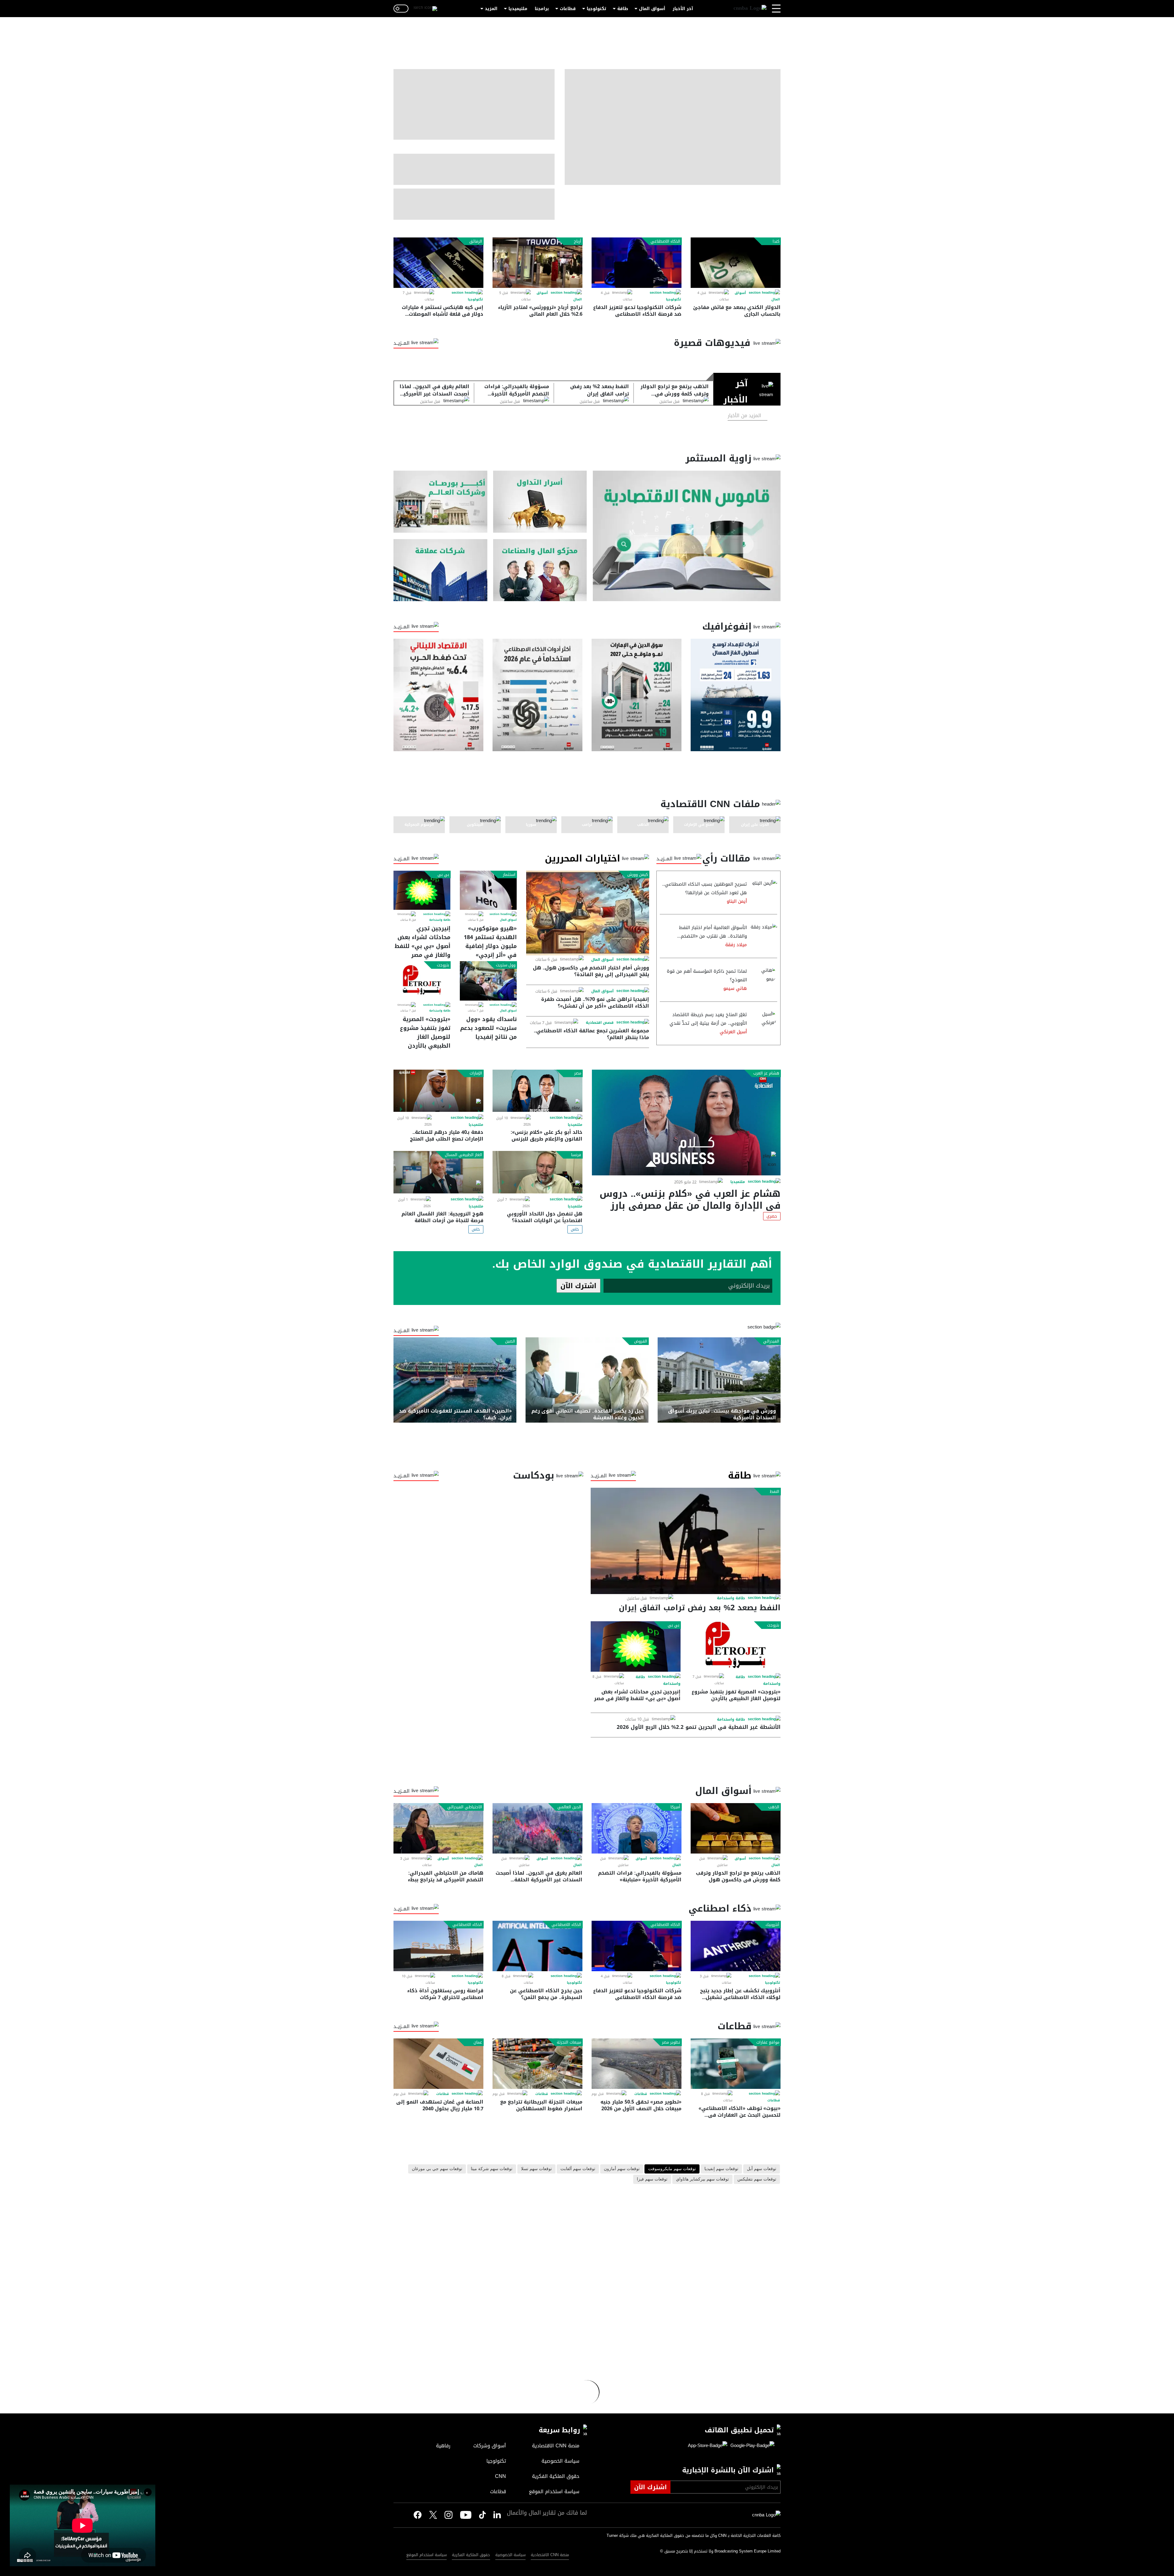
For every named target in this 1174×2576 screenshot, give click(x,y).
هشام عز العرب (766, 1073)
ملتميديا (738, 1182)
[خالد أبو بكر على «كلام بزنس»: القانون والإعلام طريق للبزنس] (537, 1091)
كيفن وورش (638, 875)
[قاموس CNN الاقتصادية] (687, 536)
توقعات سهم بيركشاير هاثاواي (702, 2179)
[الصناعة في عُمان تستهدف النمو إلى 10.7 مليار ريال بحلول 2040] (438, 2064)
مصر (578, 1073)
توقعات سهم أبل (762, 2169)
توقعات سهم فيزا (652, 2179)
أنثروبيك (772, 1925)
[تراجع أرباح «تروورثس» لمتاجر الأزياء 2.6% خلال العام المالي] (537, 263)
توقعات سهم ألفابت (578, 2169)
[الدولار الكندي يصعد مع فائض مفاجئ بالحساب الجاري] (736, 263)
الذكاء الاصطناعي (665, 241)
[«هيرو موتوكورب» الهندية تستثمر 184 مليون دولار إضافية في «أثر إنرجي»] (488, 890)
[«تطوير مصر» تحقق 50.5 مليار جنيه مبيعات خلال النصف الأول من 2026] (637, 2064)
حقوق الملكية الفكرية (471, 2555)
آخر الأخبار (683, 9)
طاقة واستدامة (440, 920)
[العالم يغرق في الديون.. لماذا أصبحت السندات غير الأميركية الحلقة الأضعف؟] (537, 1828)
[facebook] (418, 2515)
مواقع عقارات (768, 2042)
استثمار (509, 875)
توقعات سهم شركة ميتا (492, 2169)
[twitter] (497, 2515)
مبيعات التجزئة (569, 2042)
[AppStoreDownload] (708, 2446)
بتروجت (443, 965)
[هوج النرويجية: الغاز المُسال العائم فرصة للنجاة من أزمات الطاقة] (438, 1172)
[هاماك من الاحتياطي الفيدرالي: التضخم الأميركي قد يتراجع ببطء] (438, 1828)
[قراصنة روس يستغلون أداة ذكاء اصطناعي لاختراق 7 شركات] (438, 1946)
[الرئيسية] (750, 9)
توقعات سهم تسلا (536, 2169)
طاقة (623, 9)
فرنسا (576, 1155)
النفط (775, 1492)
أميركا (675, 1807)
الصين (510, 1341)
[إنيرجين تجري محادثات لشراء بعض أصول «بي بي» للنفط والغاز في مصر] (422, 890)
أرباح (578, 241)
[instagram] (449, 2515)
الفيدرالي (771, 1341)
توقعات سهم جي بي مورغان (437, 2169)
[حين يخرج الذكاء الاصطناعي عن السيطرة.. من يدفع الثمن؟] (537, 1946)
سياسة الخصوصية (510, 2555)
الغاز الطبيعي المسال (463, 1155)
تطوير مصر (671, 2042)
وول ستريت (506, 965)
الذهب (774, 1807)
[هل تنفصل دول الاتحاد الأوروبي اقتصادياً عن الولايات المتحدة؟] (537, 1172)
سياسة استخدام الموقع (426, 2555)
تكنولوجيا (596, 9)
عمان (478, 2042)
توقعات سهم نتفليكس (757, 2179)
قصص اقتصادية (600, 1023)
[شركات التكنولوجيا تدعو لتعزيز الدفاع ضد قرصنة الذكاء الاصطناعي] (637, 263)
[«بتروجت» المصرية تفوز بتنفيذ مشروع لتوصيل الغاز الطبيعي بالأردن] (422, 981)
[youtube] (466, 2515)
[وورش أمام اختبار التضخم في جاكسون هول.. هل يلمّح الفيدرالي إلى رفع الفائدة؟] (588, 913)
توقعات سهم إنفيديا (721, 2169)
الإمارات (476, 1073)
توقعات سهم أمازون (622, 2169)
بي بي (443, 875)
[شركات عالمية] (440, 570)
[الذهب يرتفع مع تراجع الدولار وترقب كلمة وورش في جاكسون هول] (736, 1828)
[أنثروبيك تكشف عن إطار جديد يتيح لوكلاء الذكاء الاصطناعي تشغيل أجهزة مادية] (736, 1946)
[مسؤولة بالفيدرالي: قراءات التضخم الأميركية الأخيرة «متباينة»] (637, 1828)
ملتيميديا (518, 9)
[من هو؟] (540, 570)
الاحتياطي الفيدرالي (465, 1807)
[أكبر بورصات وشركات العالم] (440, 502)
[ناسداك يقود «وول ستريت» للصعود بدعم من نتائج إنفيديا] (488, 981)
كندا (776, 241)
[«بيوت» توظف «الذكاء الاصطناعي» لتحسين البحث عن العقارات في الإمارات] (736, 2064)
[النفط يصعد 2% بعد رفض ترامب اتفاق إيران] (686, 1541)
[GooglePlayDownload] (751, 2446)
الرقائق (476, 241)
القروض (641, 1341)
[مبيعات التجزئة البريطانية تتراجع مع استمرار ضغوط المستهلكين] (537, 2064)
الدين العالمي (569, 1807)
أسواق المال (652, 9)
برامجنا (542, 9)
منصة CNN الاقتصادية (550, 2555)
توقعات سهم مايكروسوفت (672, 2169)
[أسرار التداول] (540, 502)
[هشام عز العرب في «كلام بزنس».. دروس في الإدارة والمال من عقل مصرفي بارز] (686, 1123)
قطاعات (568, 9)
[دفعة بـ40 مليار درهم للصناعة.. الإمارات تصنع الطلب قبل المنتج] (438, 1091)
